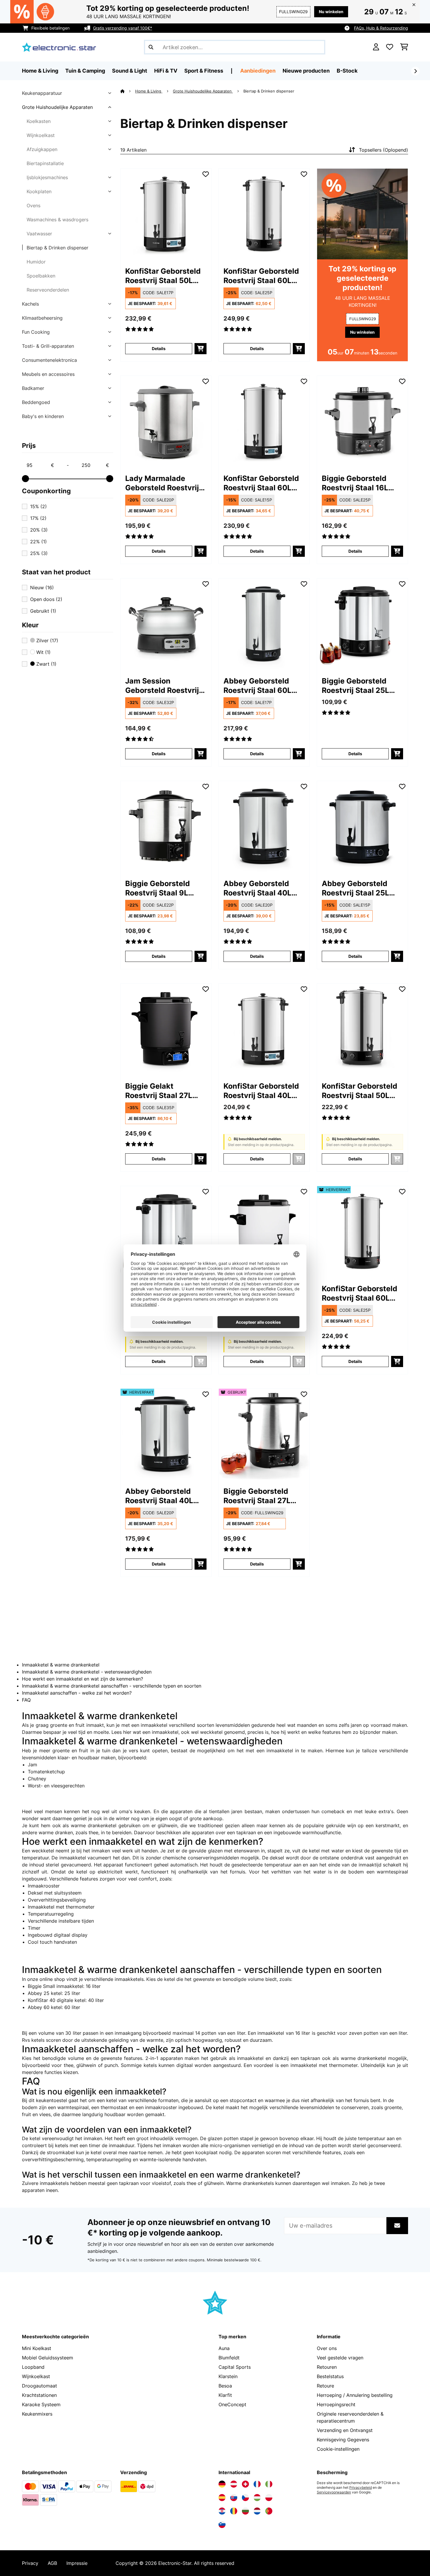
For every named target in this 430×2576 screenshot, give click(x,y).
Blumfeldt (229, 2358)
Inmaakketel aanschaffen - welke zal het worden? (77, 1693)
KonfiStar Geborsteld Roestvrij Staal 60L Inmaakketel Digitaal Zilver (261, 483)
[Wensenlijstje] (390, 47)
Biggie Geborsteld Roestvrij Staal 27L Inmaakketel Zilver (257, 1496)
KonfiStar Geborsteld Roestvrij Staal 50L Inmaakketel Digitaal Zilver (163, 276)
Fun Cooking (36, 332)
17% (38, 518)
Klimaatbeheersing (42, 318)
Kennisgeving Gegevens (343, 2440)
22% (38, 542)
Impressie (77, 2563)
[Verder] (415, 71)
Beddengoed (36, 402)
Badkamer (33, 388)
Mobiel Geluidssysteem (48, 2358)
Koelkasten (39, 121)
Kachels (30, 304)
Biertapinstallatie (45, 163)
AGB (52, 2563)
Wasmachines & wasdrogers (57, 220)
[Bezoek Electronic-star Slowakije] (234, 2498)
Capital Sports (235, 2367)
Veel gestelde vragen (340, 2358)
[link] (166, 214)
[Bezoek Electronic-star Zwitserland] (245, 2484)
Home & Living (149, 91)
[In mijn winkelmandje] (201, 349)
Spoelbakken (41, 276)
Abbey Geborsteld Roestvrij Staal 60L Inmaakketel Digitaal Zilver (260, 686)
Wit (43, 652)
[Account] (376, 47)
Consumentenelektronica (49, 360)
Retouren (327, 2367)
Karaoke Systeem (41, 2404)
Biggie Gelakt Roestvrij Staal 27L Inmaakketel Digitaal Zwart (162, 1091)
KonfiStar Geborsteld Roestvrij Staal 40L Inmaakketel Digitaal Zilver (261, 1091)
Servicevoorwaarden (334, 2492)
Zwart (46, 664)
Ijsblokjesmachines (47, 177)
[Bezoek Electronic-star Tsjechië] (245, 2498)
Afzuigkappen (42, 149)
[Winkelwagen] (404, 47)
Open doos (46, 599)
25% (39, 553)
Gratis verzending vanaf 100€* (123, 28)
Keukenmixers (37, 2414)
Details (159, 348)
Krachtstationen (39, 2395)
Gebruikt (43, 611)
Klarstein (228, 2376)
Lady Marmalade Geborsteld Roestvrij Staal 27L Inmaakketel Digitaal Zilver (165, 483)
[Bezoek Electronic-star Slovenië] (222, 2524)
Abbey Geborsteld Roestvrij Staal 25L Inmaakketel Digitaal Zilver (359, 888)
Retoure (325, 2386)
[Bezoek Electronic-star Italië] (269, 2484)
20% (39, 530)
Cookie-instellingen (338, 2449)
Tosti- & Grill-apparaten (48, 346)
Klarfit (225, 2395)
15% (38, 506)
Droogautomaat (39, 2386)
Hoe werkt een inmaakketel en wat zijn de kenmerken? (82, 1679)
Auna (224, 2348)
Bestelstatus (330, 2376)
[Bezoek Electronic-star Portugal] (269, 2511)
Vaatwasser (39, 234)
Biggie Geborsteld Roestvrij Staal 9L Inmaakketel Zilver (159, 888)
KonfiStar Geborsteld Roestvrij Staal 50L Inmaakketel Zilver (360, 1091)
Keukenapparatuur (42, 93)
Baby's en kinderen (43, 416)
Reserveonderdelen (48, 290)
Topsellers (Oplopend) (383, 150)
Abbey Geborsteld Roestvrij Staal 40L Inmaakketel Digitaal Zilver (260, 888)
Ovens (33, 205)
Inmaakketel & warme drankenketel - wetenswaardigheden (87, 1672)
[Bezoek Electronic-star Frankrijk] (257, 2484)
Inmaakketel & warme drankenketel (61, 1665)
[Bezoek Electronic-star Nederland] (257, 2511)
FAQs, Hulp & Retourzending (381, 28)
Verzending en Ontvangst (345, 2430)
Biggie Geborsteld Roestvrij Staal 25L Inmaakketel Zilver (355, 686)
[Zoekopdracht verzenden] (151, 47)
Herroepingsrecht (336, 2404)
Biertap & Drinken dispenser (57, 248)
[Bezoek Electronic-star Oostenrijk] (234, 2484)
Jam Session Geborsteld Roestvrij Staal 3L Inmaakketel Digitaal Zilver (163, 686)
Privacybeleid (361, 2488)
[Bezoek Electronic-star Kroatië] (222, 2511)
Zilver (47, 640)
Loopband (33, 2367)
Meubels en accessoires (48, 374)
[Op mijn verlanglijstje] (206, 174)
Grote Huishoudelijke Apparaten (57, 107)
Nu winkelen (331, 12)
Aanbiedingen (258, 71)
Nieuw (42, 588)
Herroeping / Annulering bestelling (355, 2395)
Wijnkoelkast (41, 135)
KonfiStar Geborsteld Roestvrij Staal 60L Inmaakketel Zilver (261, 276)
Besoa (225, 2386)
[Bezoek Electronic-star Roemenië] (234, 2511)
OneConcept (232, 2404)
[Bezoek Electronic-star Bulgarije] (245, 2511)
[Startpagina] (128, 91)
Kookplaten (39, 191)
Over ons (327, 2348)
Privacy (30, 2563)
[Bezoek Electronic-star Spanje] (222, 2498)
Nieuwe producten (306, 71)
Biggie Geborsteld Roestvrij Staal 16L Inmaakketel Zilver (355, 483)
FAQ (26, 1700)
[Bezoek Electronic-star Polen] (269, 2498)
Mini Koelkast (37, 2348)
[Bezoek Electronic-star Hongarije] (257, 2498)
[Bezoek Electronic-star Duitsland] (222, 2484)
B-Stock (347, 71)
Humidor (36, 262)
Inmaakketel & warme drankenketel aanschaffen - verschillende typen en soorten (112, 1686)
